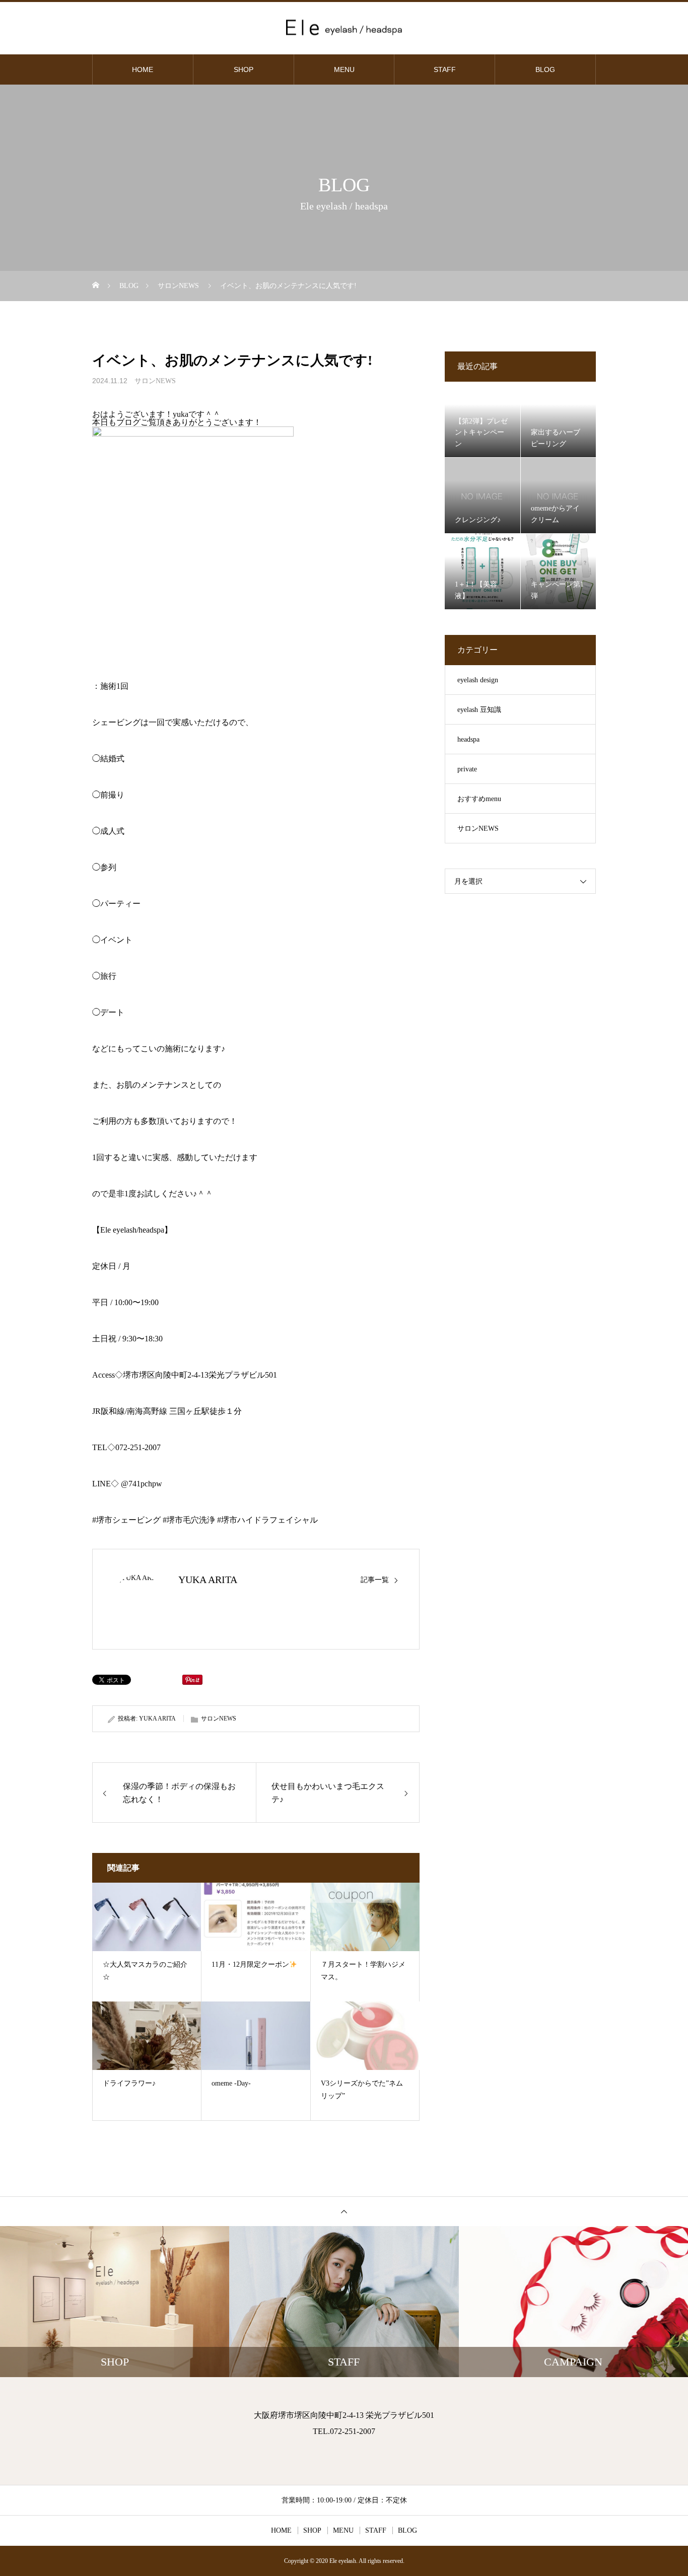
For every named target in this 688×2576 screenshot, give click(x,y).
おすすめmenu (479, 799)
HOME (143, 69)
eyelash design (478, 680)
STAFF (445, 69)
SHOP (244, 69)
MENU (344, 69)
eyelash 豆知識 (479, 710)
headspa (468, 739)
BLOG (545, 69)
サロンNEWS (155, 381)
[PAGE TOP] (344, 2211)
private (467, 769)
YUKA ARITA (208, 1580)
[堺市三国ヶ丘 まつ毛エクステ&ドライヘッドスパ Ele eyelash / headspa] (344, 27)
